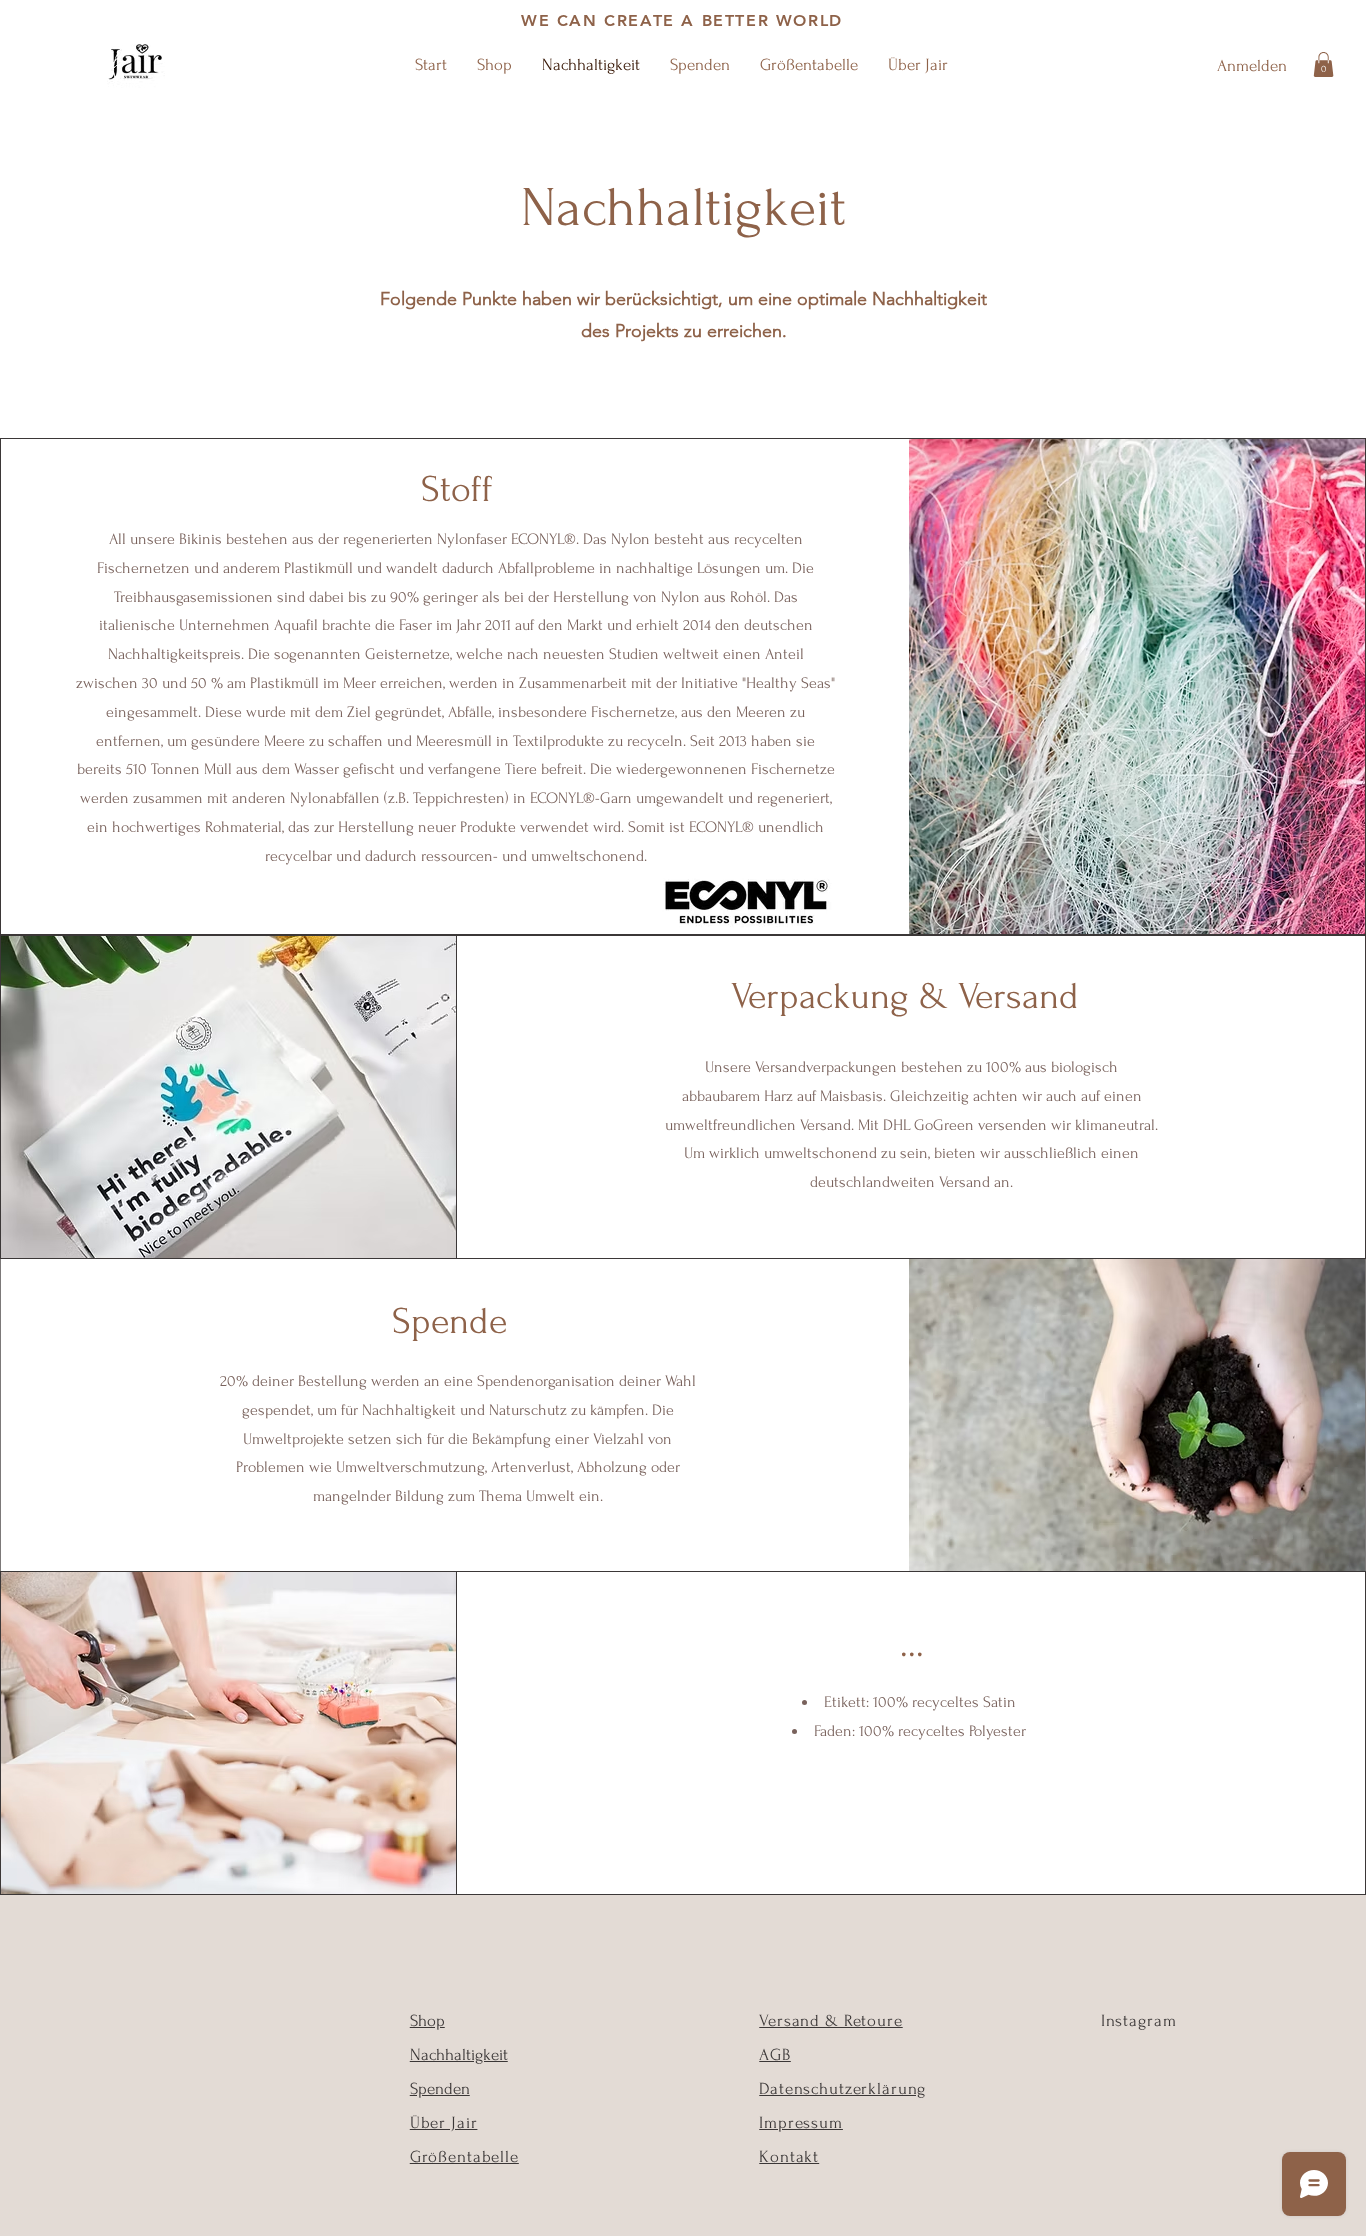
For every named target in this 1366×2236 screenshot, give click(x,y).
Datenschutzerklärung (842, 2088)
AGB (775, 2054)
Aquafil (296, 625)
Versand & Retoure (830, 2020)
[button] (1323, 64)
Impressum (801, 2122)
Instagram (1139, 2020)
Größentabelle (464, 2156)
